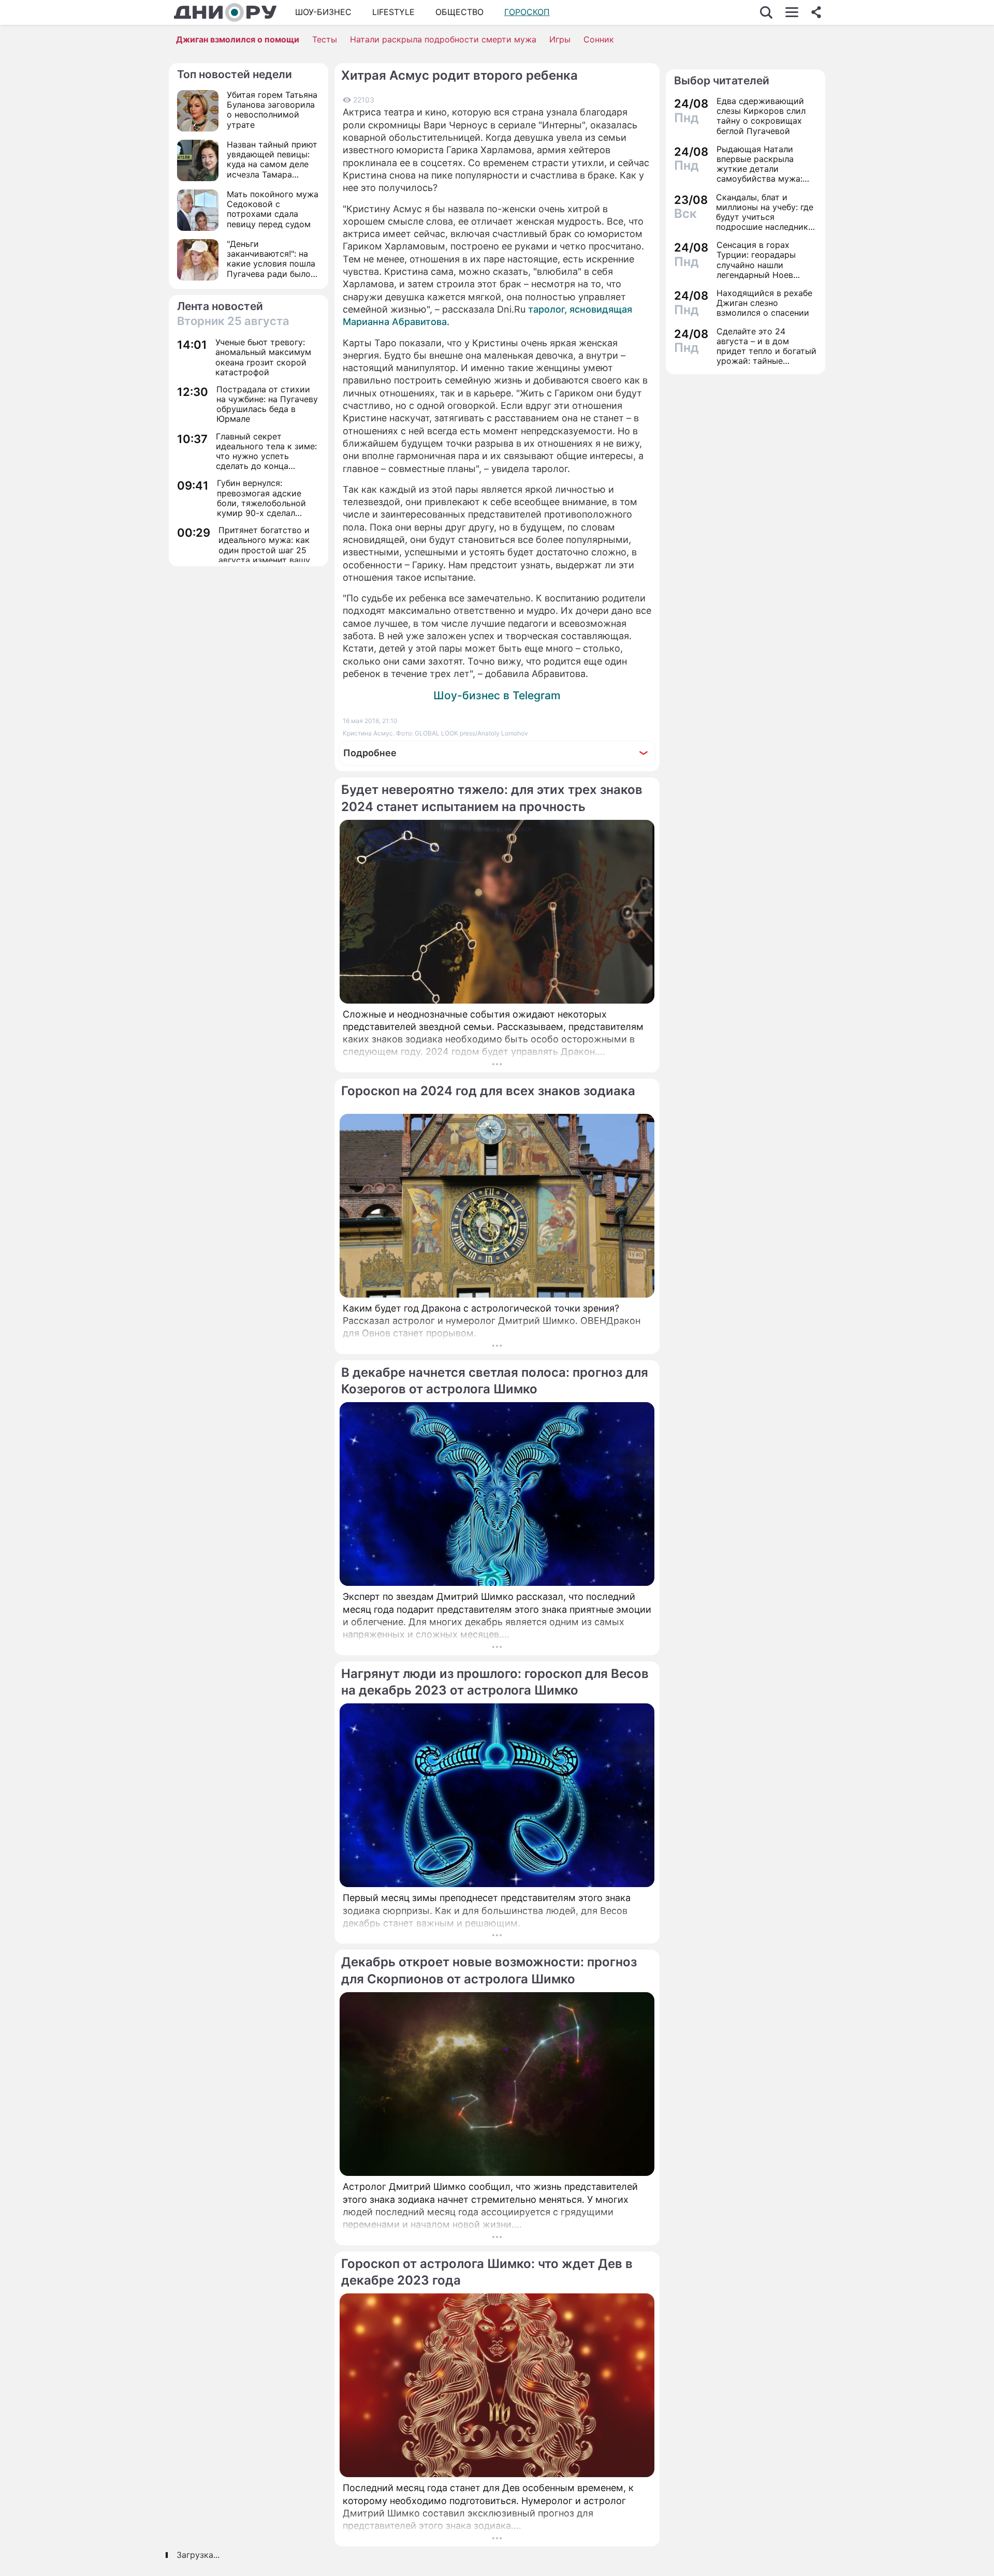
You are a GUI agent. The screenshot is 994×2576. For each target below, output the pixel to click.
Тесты (325, 39)
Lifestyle (393, 12)
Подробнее (370, 753)
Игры (560, 39)
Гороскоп (527, 12)
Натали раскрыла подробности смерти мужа (443, 39)
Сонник (599, 39)
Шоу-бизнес (323, 12)
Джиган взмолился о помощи (238, 39)
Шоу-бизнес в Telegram (497, 695)
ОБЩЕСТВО (459, 12)
